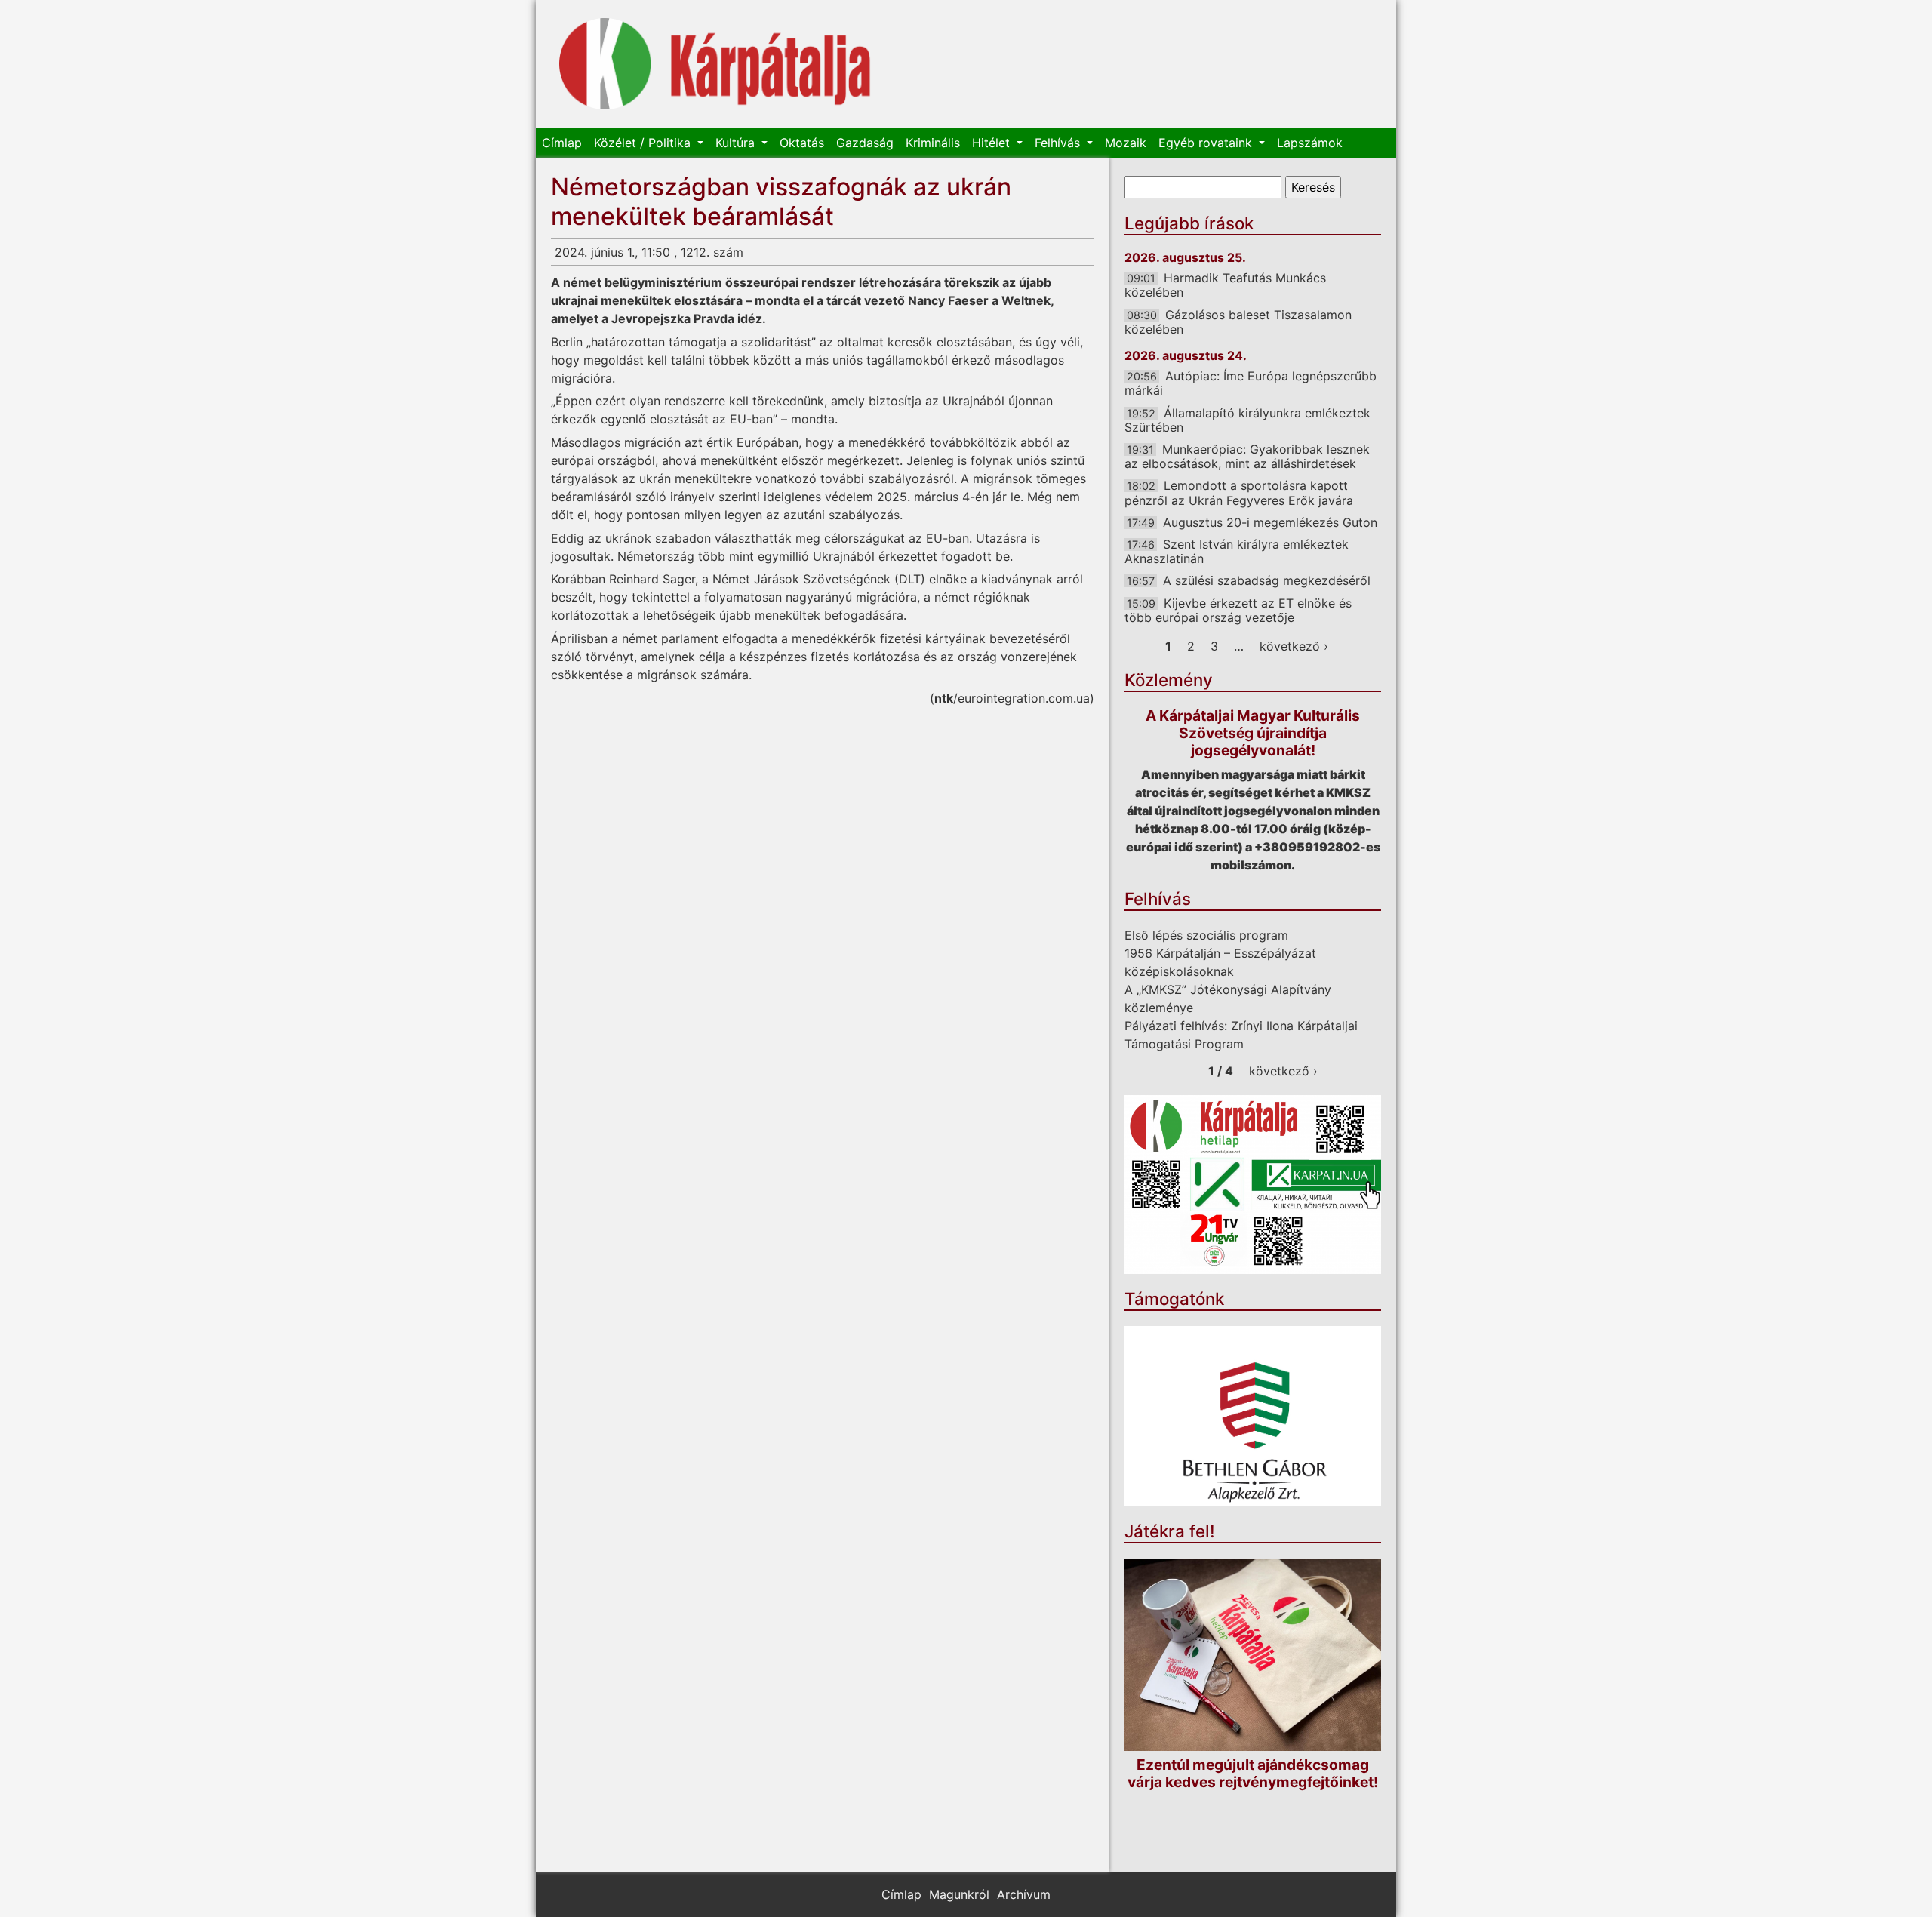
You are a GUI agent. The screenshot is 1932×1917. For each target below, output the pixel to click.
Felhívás (1059, 143)
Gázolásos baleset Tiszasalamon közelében (1238, 322)
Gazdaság (865, 143)
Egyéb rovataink (1207, 143)
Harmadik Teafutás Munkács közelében (1225, 285)
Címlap (562, 143)
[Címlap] (715, 64)
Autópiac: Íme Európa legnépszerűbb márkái (1251, 383)
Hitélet (993, 143)
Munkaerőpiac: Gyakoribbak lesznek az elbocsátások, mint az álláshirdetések (1247, 456)
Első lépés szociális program (1206, 935)
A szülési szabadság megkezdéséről (1267, 580)
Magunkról (959, 1894)
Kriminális (933, 143)
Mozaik (1126, 143)
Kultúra (737, 143)
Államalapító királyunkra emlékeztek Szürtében (1247, 420)
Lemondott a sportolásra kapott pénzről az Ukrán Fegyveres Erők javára (1239, 492)
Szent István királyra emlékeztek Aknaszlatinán (1237, 551)
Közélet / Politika (644, 143)
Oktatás (802, 143)
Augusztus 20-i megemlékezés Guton (1270, 522)
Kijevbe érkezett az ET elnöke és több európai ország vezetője (1238, 610)
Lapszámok (1310, 143)
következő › (1294, 646)
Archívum (1024, 1894)
